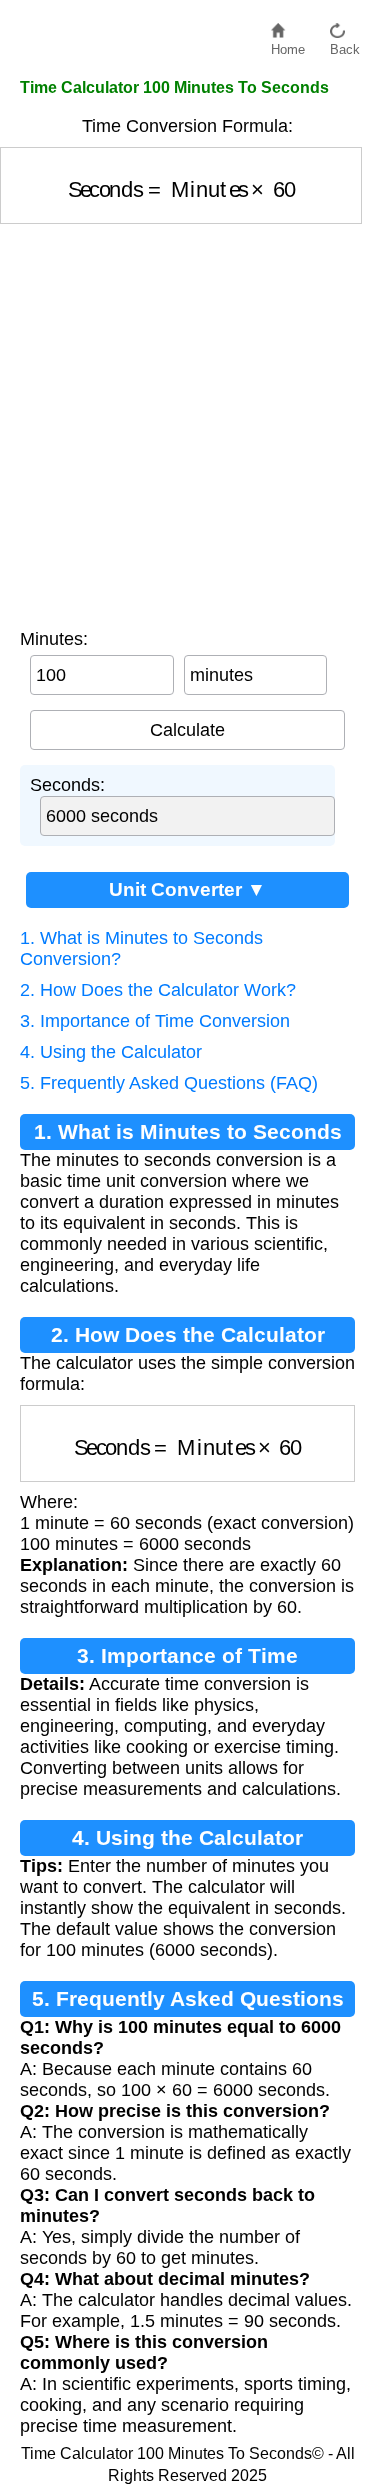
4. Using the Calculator (111, 1052)
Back (345, 44)
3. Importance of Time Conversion (155, 1021)
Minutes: (54, 639)
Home (288, 44)
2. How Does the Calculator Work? (158, 990)
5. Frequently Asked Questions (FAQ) (169, 1083)
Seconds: (67, 785)
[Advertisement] (187, 421)
